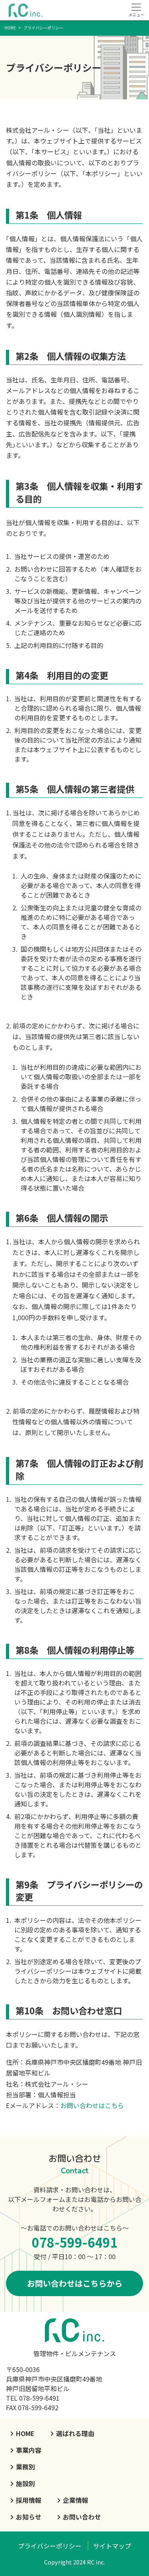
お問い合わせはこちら (92, 2105)
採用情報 (29, 2500)
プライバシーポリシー (50, 2546)
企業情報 (75, 2500)
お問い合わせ (82, 2517)
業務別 (25, 2467)
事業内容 (29, 2450)
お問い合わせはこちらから (75, 2283)
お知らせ (29, 2517)
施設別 (25, 2483)
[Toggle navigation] (136, 10)
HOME (25, 2433)
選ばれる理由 (75, 2433)
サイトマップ (112, 2546)
